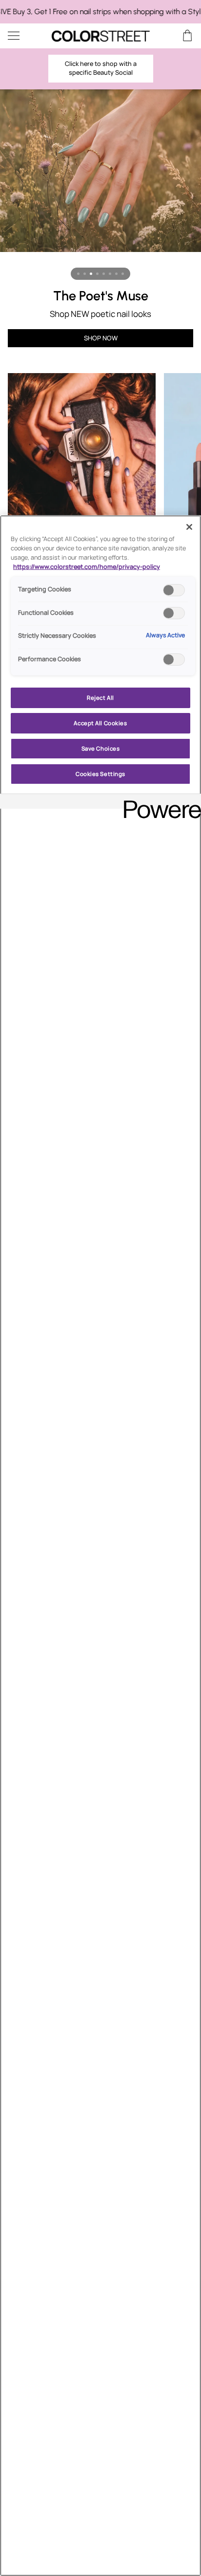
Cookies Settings (100, 774)
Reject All (100, 698)
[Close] (189, 527)
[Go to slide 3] (91, 274)
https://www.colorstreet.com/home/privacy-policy (87, 567)
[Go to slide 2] (85, 274)
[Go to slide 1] (78, 274)
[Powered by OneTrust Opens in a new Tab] (159, 803)
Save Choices (101, 748)
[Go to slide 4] (97, 274)
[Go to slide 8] (123, 274)
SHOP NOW (101, 338)
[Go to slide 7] (116, 274)
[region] (100, 12)
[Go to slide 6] (110, 274)
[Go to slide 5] (104, 274)
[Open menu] (22, 36)
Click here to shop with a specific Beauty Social (101, 68)
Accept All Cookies (100, 723)
